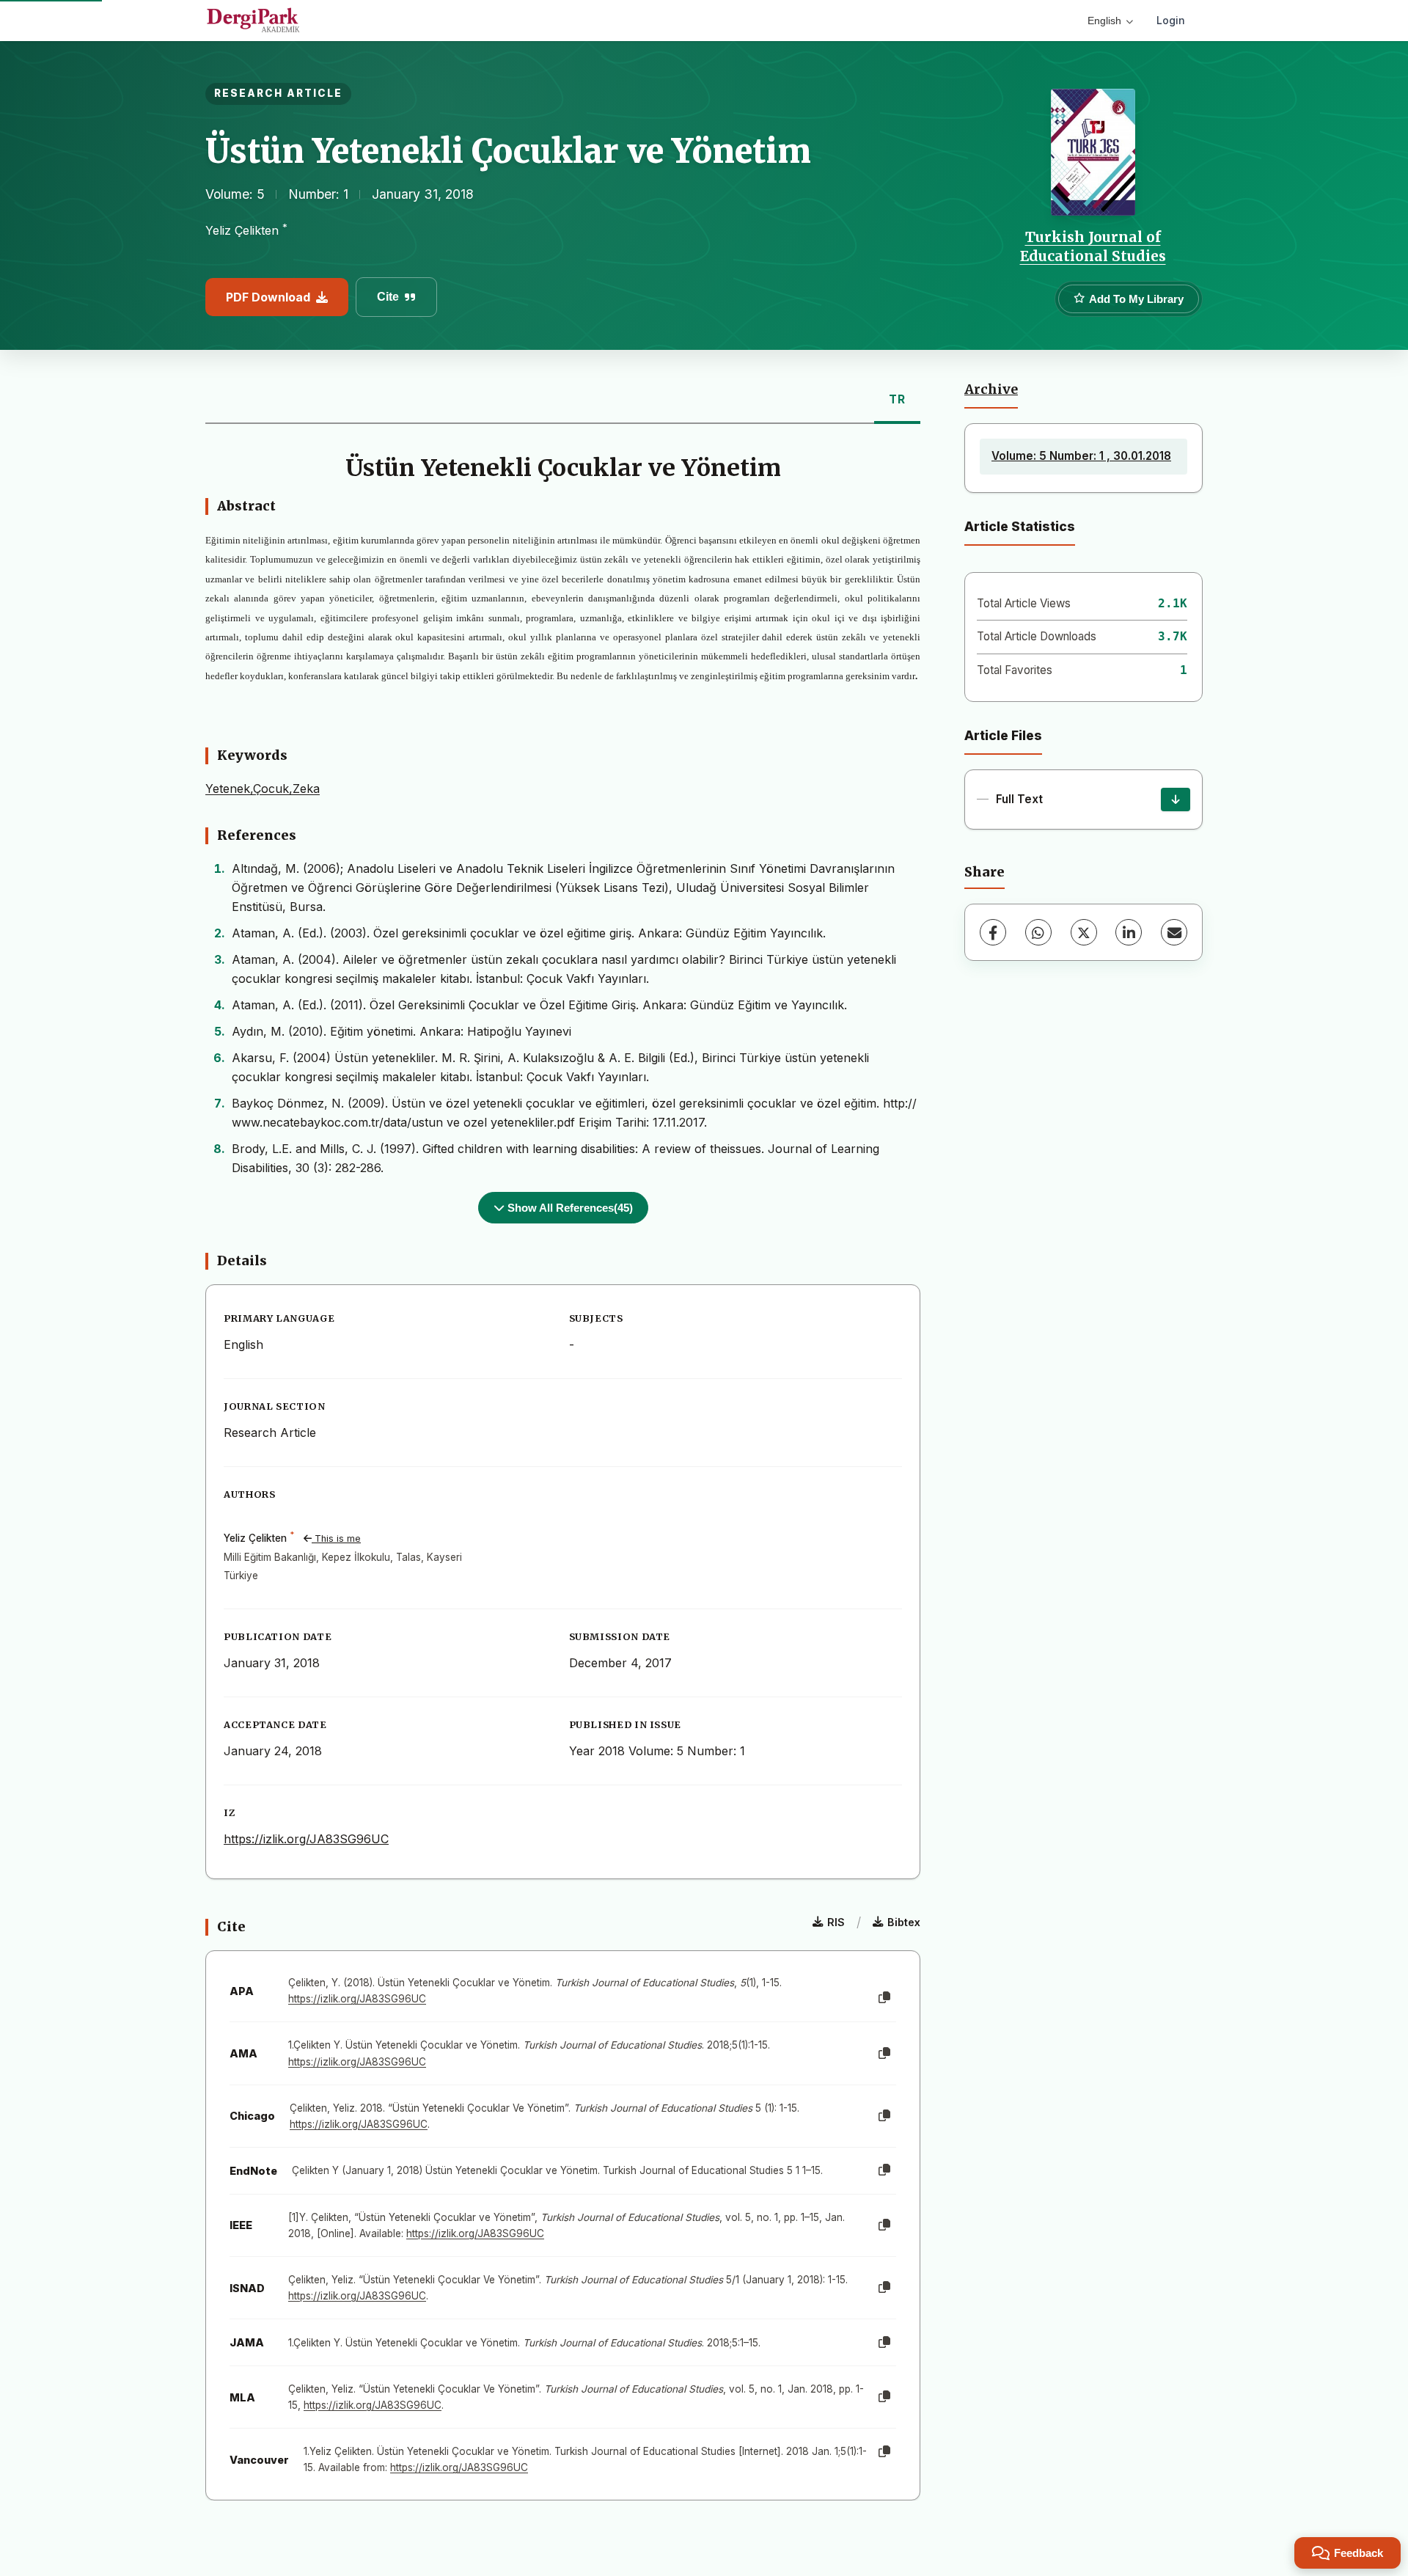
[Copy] (884, 1998)
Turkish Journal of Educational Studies (1093, 246)
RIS (836, 1922)
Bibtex (904, 1922)
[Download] (1176, 799)
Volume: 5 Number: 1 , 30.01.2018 (1081, 456)
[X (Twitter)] (1084, 932)
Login (1171, 20)
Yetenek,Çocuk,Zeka (263, 788)
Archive (991, 389)
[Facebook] (993, 932)
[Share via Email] (1174, 932)
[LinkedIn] (1129, 932)
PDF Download (268, 297)
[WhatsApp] (1038, 932)
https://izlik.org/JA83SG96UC (306, 1839)
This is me (336, 1538)
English (1104, 21)
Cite (388, 297)
